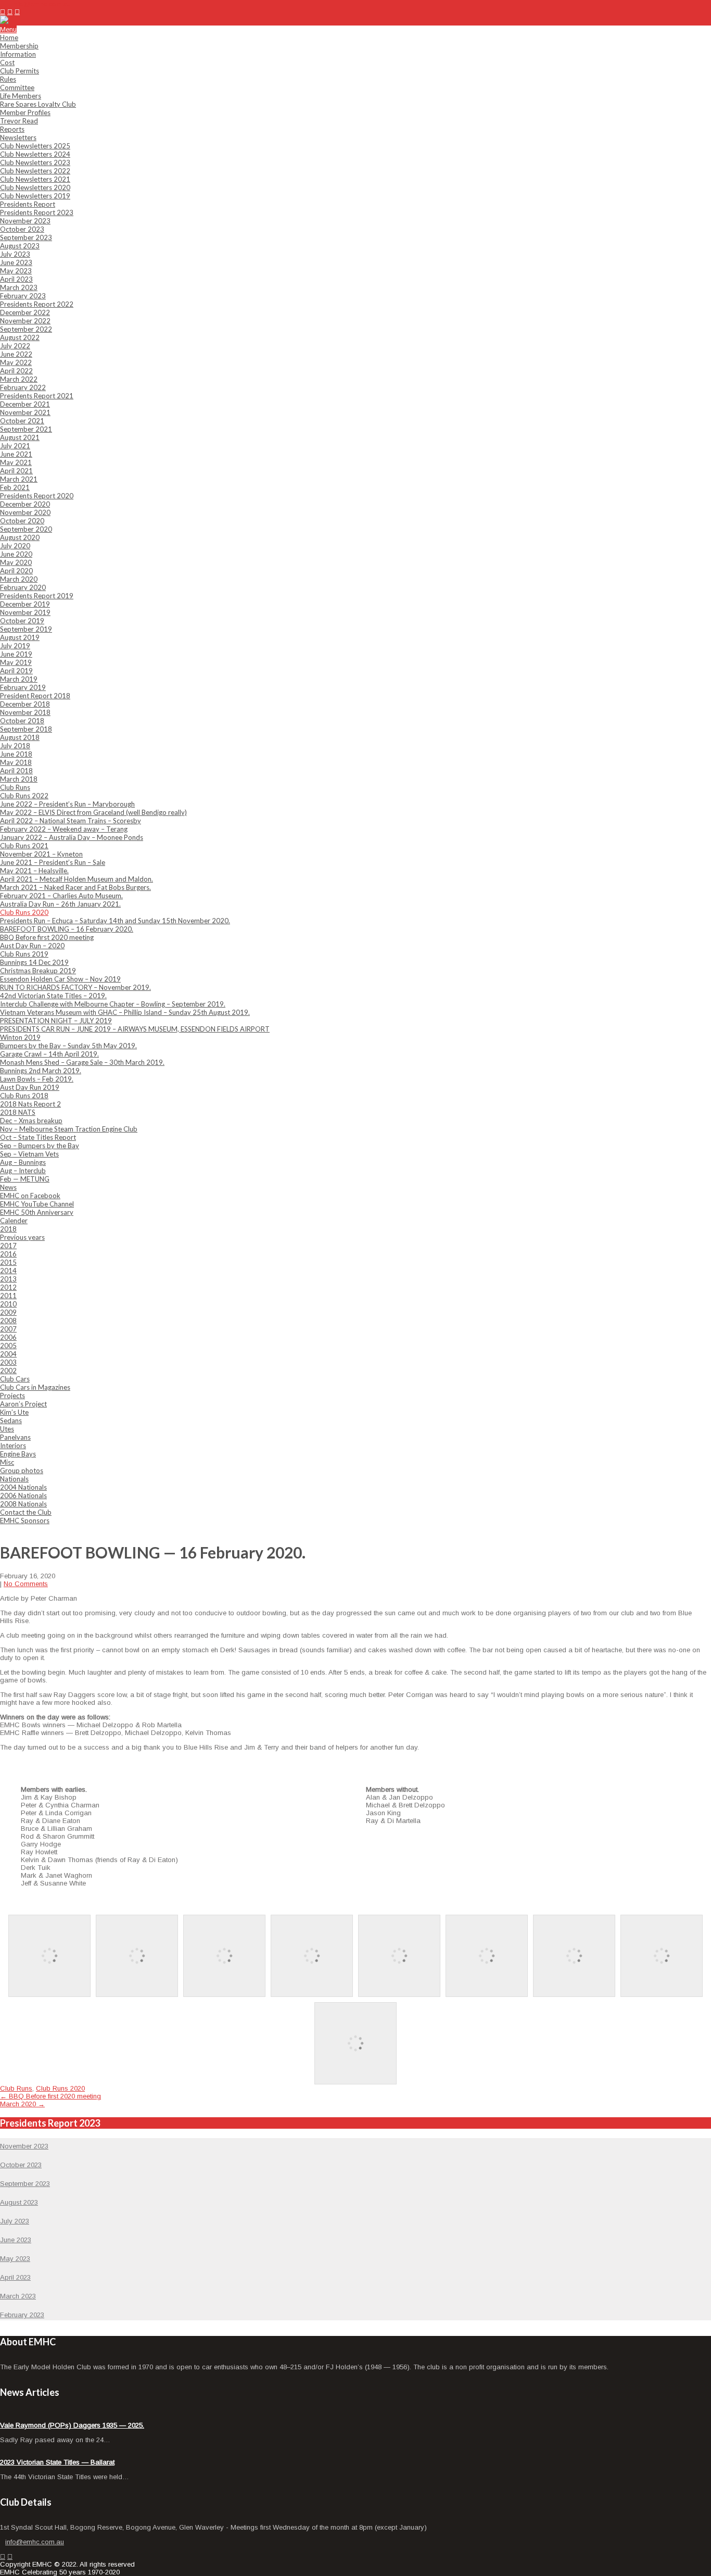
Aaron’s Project (23, 1404)
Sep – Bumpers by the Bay (40, 1146)
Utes (7, 1429)
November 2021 (25, 412)
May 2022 (16, 362)
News (8, 1187)
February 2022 (23, 387)
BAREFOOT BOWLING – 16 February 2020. (67, 929)
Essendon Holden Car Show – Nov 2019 (60, 979)
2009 (8, 1312)
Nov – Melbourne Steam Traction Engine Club (69, 1129)
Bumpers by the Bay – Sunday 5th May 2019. (68, 1046)
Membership (19, 46)
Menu (8, 29)
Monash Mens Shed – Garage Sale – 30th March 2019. (82, 1062)
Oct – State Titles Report (38, 1137)
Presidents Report (28, 204)
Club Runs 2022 (24, 796)
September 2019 (26, 629)
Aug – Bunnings (23, 1162)
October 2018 (22, 721)
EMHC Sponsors (25, 1521)
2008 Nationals (23, 1504)
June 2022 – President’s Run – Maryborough (67, 804)
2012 (8, 1287)
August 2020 (20, 537)
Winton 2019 (20, 1037)
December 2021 (25, 404)
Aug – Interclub (23, 1171)
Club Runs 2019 (24, 954)
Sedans (11, 1421)
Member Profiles (25, 112)
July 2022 (15, 346)
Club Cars (15, 1379)
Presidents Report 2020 (37, 496)
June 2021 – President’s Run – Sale (53, 862)
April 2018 (16, 771)
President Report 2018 (35, 696)
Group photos (22, 1471)
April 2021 (16, 471)
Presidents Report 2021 (37, 396)
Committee (17, 87)
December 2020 (25, 504)
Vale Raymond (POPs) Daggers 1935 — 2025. (72, 2425)
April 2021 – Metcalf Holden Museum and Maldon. (77, 879)
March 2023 (19, 287)
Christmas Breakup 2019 (38, 971)
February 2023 (23, 296)
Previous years (22, 1237)
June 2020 (16, 554)
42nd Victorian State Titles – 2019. (53, 996)
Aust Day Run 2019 (30, 1087)
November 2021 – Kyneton (41, 854)
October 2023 (22, 229)
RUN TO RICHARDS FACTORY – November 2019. (75, 987)
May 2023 (16, 271)
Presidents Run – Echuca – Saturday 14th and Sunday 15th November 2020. (115, 921)
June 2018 (16, 754)
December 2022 (25, 312)
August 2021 (20, 437)
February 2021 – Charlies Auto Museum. (61, 896)
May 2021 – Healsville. (34, 871)
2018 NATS (18, 1112)
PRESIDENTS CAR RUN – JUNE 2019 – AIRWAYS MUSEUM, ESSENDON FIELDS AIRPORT (135, 1029)
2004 (8, 1354)
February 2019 (23, 687)
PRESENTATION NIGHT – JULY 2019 (56, 1021)
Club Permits (20, 71)
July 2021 (15, 446)
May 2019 (16, 662)
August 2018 (20, 737)
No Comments (26, 1584)
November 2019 (25, 612)
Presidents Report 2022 (37, 304)
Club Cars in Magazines (35, 1387)
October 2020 (22, 521)
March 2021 (19, 479)
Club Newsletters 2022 (35, 171)
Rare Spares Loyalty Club (38, 104)
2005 (8, 1346)
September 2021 (26, 429)
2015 (8, 1262)
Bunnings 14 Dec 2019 (34, 962)
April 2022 (16, 371)
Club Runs (15, 787)
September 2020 (26, 529)
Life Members (21, 96)
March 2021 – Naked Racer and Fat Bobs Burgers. (75, 887)
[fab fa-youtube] (17, 12)
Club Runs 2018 (24, 1096)
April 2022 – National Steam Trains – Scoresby (71, 821)
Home (9, 37)
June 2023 (16, 262)
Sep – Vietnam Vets (29, 1154)
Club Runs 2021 (24, 846)
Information (18, 54)
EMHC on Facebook (30, 1196)
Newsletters (18, 137)
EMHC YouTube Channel (37, 1204)
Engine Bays (18, 1454)
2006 (8, 1337)
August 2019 (20, 637)
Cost (7, 62)
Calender (14, 1221)
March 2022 (19, 379)
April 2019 (16, 671)
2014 (8, 1271)
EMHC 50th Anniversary (37, 1212)
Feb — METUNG (25, 1179)
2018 (8, 1229)
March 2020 (19, 579)
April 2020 (16, 571)
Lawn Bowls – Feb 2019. (37, 1079)
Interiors (13, 1446)
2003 (8, 1362)
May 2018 (16, 762)
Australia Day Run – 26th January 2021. (60, 904)
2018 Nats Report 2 (30, 1104)
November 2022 (25, 321)
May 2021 (16, 462)
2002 (8, 1371)
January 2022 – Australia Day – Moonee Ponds (72, 837)
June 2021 (16, 454)
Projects (12, 1396)
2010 (8, 1304)
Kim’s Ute (14, 1412)
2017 (8, 1246)
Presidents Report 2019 (37, 596)
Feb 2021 (15, 487)
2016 (8, 1254)
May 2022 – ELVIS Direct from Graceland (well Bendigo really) (93, 812)
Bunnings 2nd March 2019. (41, 1071)
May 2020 (16, 562)
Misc (7, 1462)
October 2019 (22, 621)
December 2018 (25, 704)
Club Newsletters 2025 (35, 146)
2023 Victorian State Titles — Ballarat (57, 2462)
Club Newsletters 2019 (35, 196)
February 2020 (23, 587)
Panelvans (15, 1437)
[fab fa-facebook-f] (3, 12)
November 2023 (25, 221)
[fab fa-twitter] (10, 12)
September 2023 (26, 237)
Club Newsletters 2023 (35, 162)
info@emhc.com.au (42, 4)
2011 (8, 1296)
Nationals (14, 1479)
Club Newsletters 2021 (35, 179)
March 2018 (19, 779)
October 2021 (22, 421)
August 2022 (20, 337)
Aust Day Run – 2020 (32, 946)
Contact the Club (26, 1512)
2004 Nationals (23, 1487)
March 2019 (19, 679)
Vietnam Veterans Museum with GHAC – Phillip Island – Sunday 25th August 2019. (125, 1012)
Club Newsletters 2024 (35, 154)
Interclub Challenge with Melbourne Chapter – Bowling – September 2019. (113, 1004)
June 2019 (16, 654)
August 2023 (20, 246)
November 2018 (25, 712)
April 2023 (16, 279)
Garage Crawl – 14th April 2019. (49, 1054)
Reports (12, 129)
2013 (8, 1279)
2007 (8, 1329)
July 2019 (15, 646)
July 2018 (15, 746)
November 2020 (25, 512)
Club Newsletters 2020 (35, 187)
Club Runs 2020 (24, 912)
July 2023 (15, 254)
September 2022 (26, 329)
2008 (8, 1321)
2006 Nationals (23, 1496)
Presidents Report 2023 (37, 212)
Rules (8, 79)
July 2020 (15, 546)
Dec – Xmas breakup (31, 1121)
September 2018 (26, 729)
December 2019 (25, 604)
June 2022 (16, 354)
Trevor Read (19, 121)
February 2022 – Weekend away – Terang (64, 829)
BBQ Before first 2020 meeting (47, 937)
